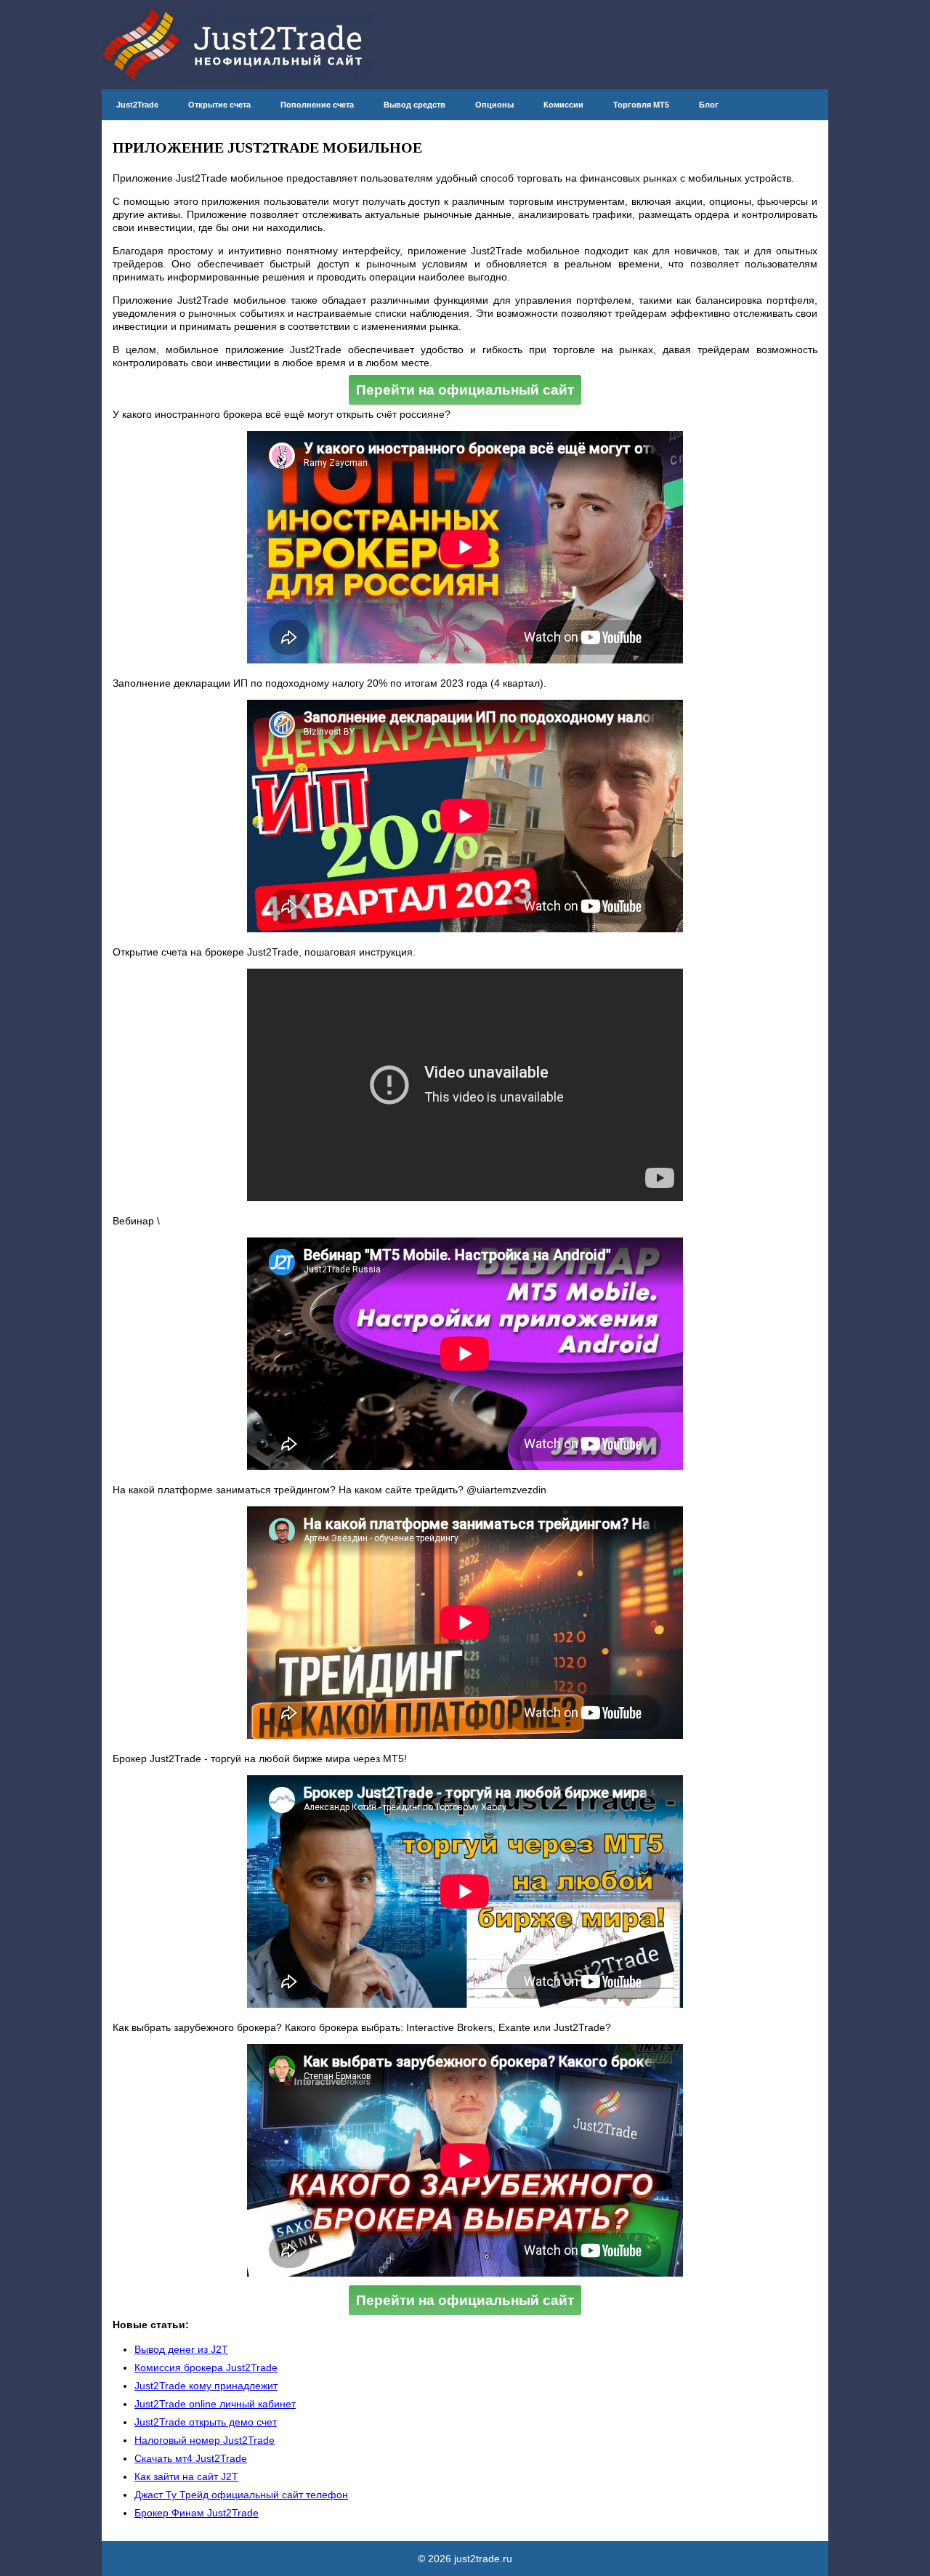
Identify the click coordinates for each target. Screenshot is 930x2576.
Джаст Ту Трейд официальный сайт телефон (241, 2495)
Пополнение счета (317, 105)
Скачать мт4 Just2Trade (191, 2458)
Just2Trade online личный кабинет (215, 2404)
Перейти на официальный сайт (465, 390)
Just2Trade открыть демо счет (206, 2422)
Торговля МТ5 (641, 105)
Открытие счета (219, 105)
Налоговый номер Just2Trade (205, 2440)
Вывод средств (415, 105)
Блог (709, 105)
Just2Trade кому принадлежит (206, 2386)
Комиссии (563, 105)
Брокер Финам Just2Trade (197, 2513)
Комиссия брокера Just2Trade (206, 2367)
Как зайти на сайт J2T (186, 2476)
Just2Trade (137, 105)
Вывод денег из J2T (181, 2349)
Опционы (494, 105)
